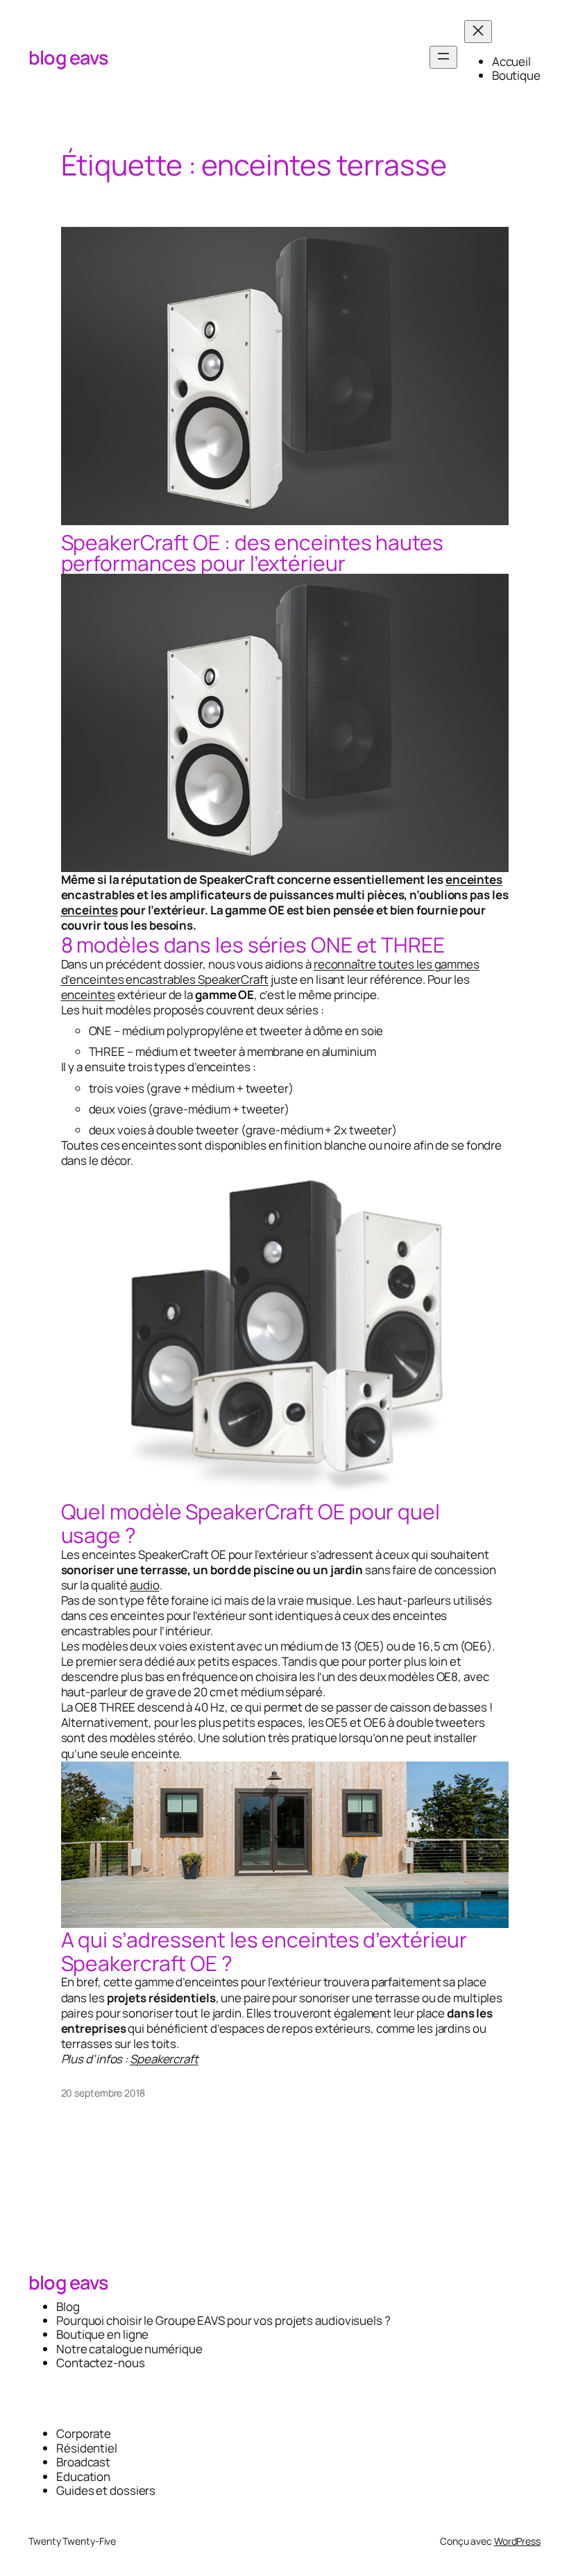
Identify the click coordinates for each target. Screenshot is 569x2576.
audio (145, 1585)
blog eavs (69, 57)
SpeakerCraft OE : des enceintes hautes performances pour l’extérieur (252, 553)
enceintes (474, 879)
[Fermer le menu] (478, 32)
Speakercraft (164, 2059)
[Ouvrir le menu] (443, 57)
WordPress (517, 2541)
